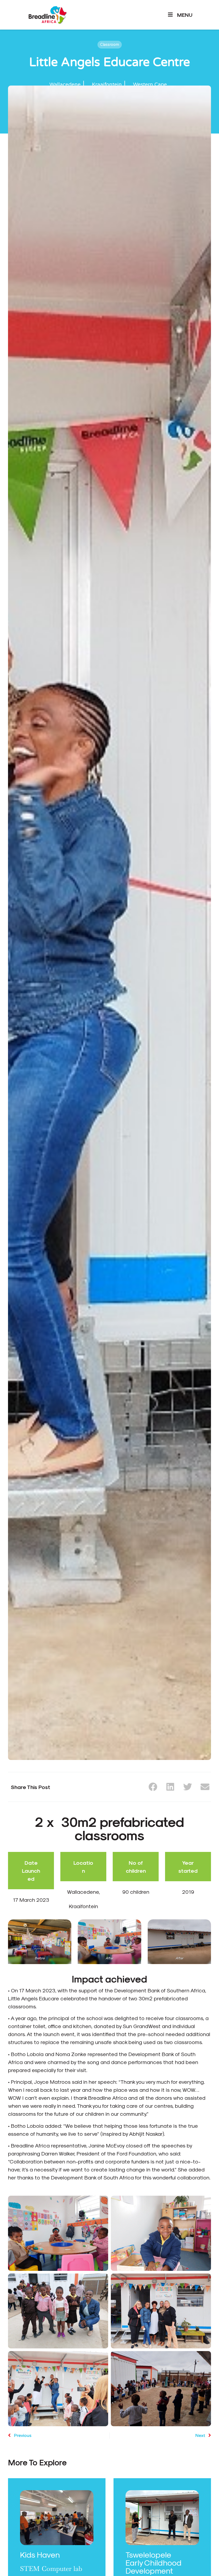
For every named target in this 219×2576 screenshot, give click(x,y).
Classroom (110, 45)
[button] (153, 1787)
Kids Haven (40, 2554)
